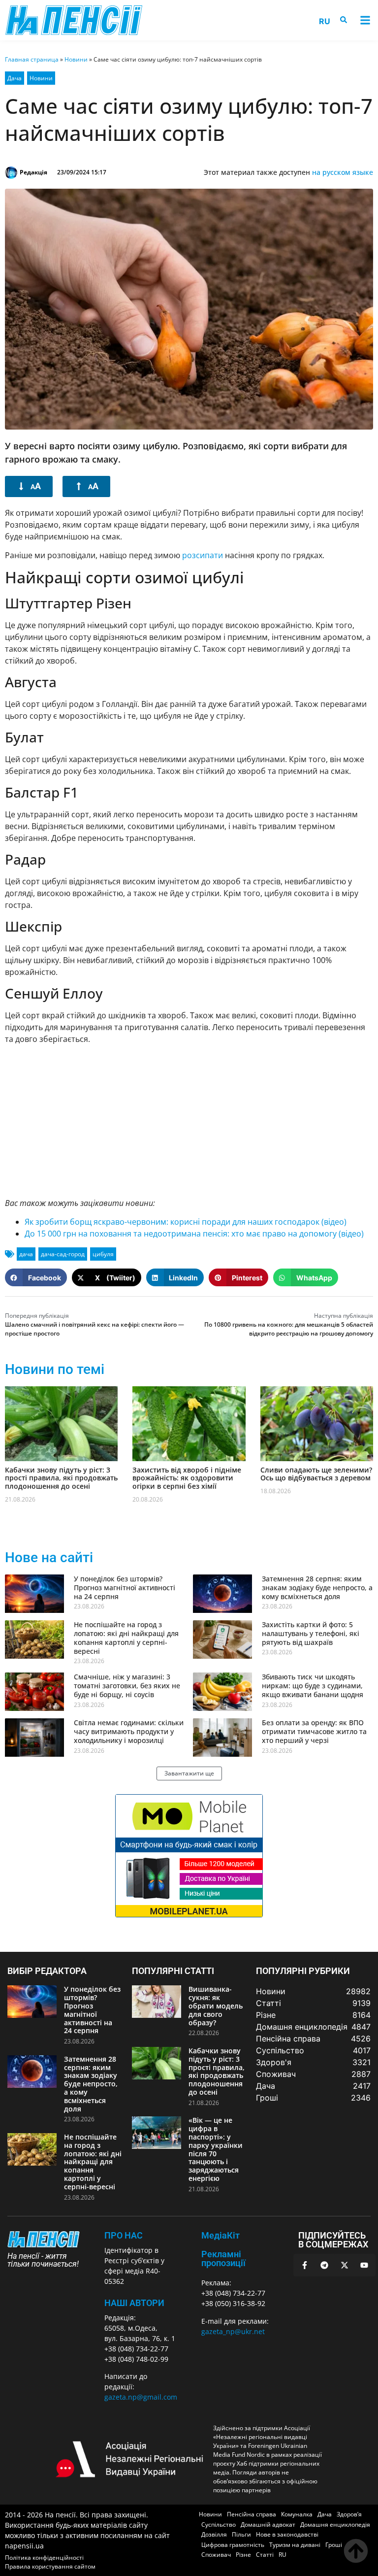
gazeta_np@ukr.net (233, 2331)
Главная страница (32, 59)
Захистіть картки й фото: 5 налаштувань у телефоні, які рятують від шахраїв (311, 1633)
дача (26, 1254)
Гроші (334, 2545)
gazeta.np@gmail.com (141, 2397)
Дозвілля (214, 2534)
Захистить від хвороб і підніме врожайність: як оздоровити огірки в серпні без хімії (187, 1478)
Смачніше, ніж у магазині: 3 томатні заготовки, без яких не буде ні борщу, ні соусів (127, 1686)
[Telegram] (324, 2265)
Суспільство (219, 2525)
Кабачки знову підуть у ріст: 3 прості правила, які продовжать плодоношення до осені (61, 1478)
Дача (15, 78)
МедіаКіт (220, 2235)
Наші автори (134, 2303)
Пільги (241, 2534)
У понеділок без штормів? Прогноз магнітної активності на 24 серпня (125, 1588)
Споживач (216, 2555)
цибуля (103, 1254)
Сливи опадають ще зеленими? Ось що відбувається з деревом (316, 1474)
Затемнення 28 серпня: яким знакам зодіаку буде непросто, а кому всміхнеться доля (317, 1588)
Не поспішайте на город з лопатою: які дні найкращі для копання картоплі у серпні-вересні (126, 1638)
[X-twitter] (345, 2265)
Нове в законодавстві (287, 2534)
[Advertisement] (189, 1121)
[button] (365, 20)
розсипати (203, 555)
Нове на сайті (49, 1557)
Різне (243, 2555)
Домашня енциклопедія (335, 2525)
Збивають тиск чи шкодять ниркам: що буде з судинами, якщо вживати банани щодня (313, 1686)
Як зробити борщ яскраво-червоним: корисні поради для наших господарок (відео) (186, 1222)
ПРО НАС (124, 2235)
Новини (76, 59)
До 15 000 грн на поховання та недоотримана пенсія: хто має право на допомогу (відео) (194, 1234)
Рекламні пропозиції (223, 2258)
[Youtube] (364, 2265)
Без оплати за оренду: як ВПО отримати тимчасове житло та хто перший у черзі (314, 1731)
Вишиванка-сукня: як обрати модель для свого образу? (216, 2006)
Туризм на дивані (295, 2545)
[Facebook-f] (305, 2265)
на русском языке (343, 172)
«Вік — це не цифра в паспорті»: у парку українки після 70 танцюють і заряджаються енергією (216, 2149)
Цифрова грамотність (233, 2545)
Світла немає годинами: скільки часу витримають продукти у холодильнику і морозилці (129, 1731)
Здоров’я (349, 2514)
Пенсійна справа (252, 2514)
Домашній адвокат (268, 2525)
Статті (265, 2555)
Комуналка (297, 2514)
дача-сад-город (63, 1254)
